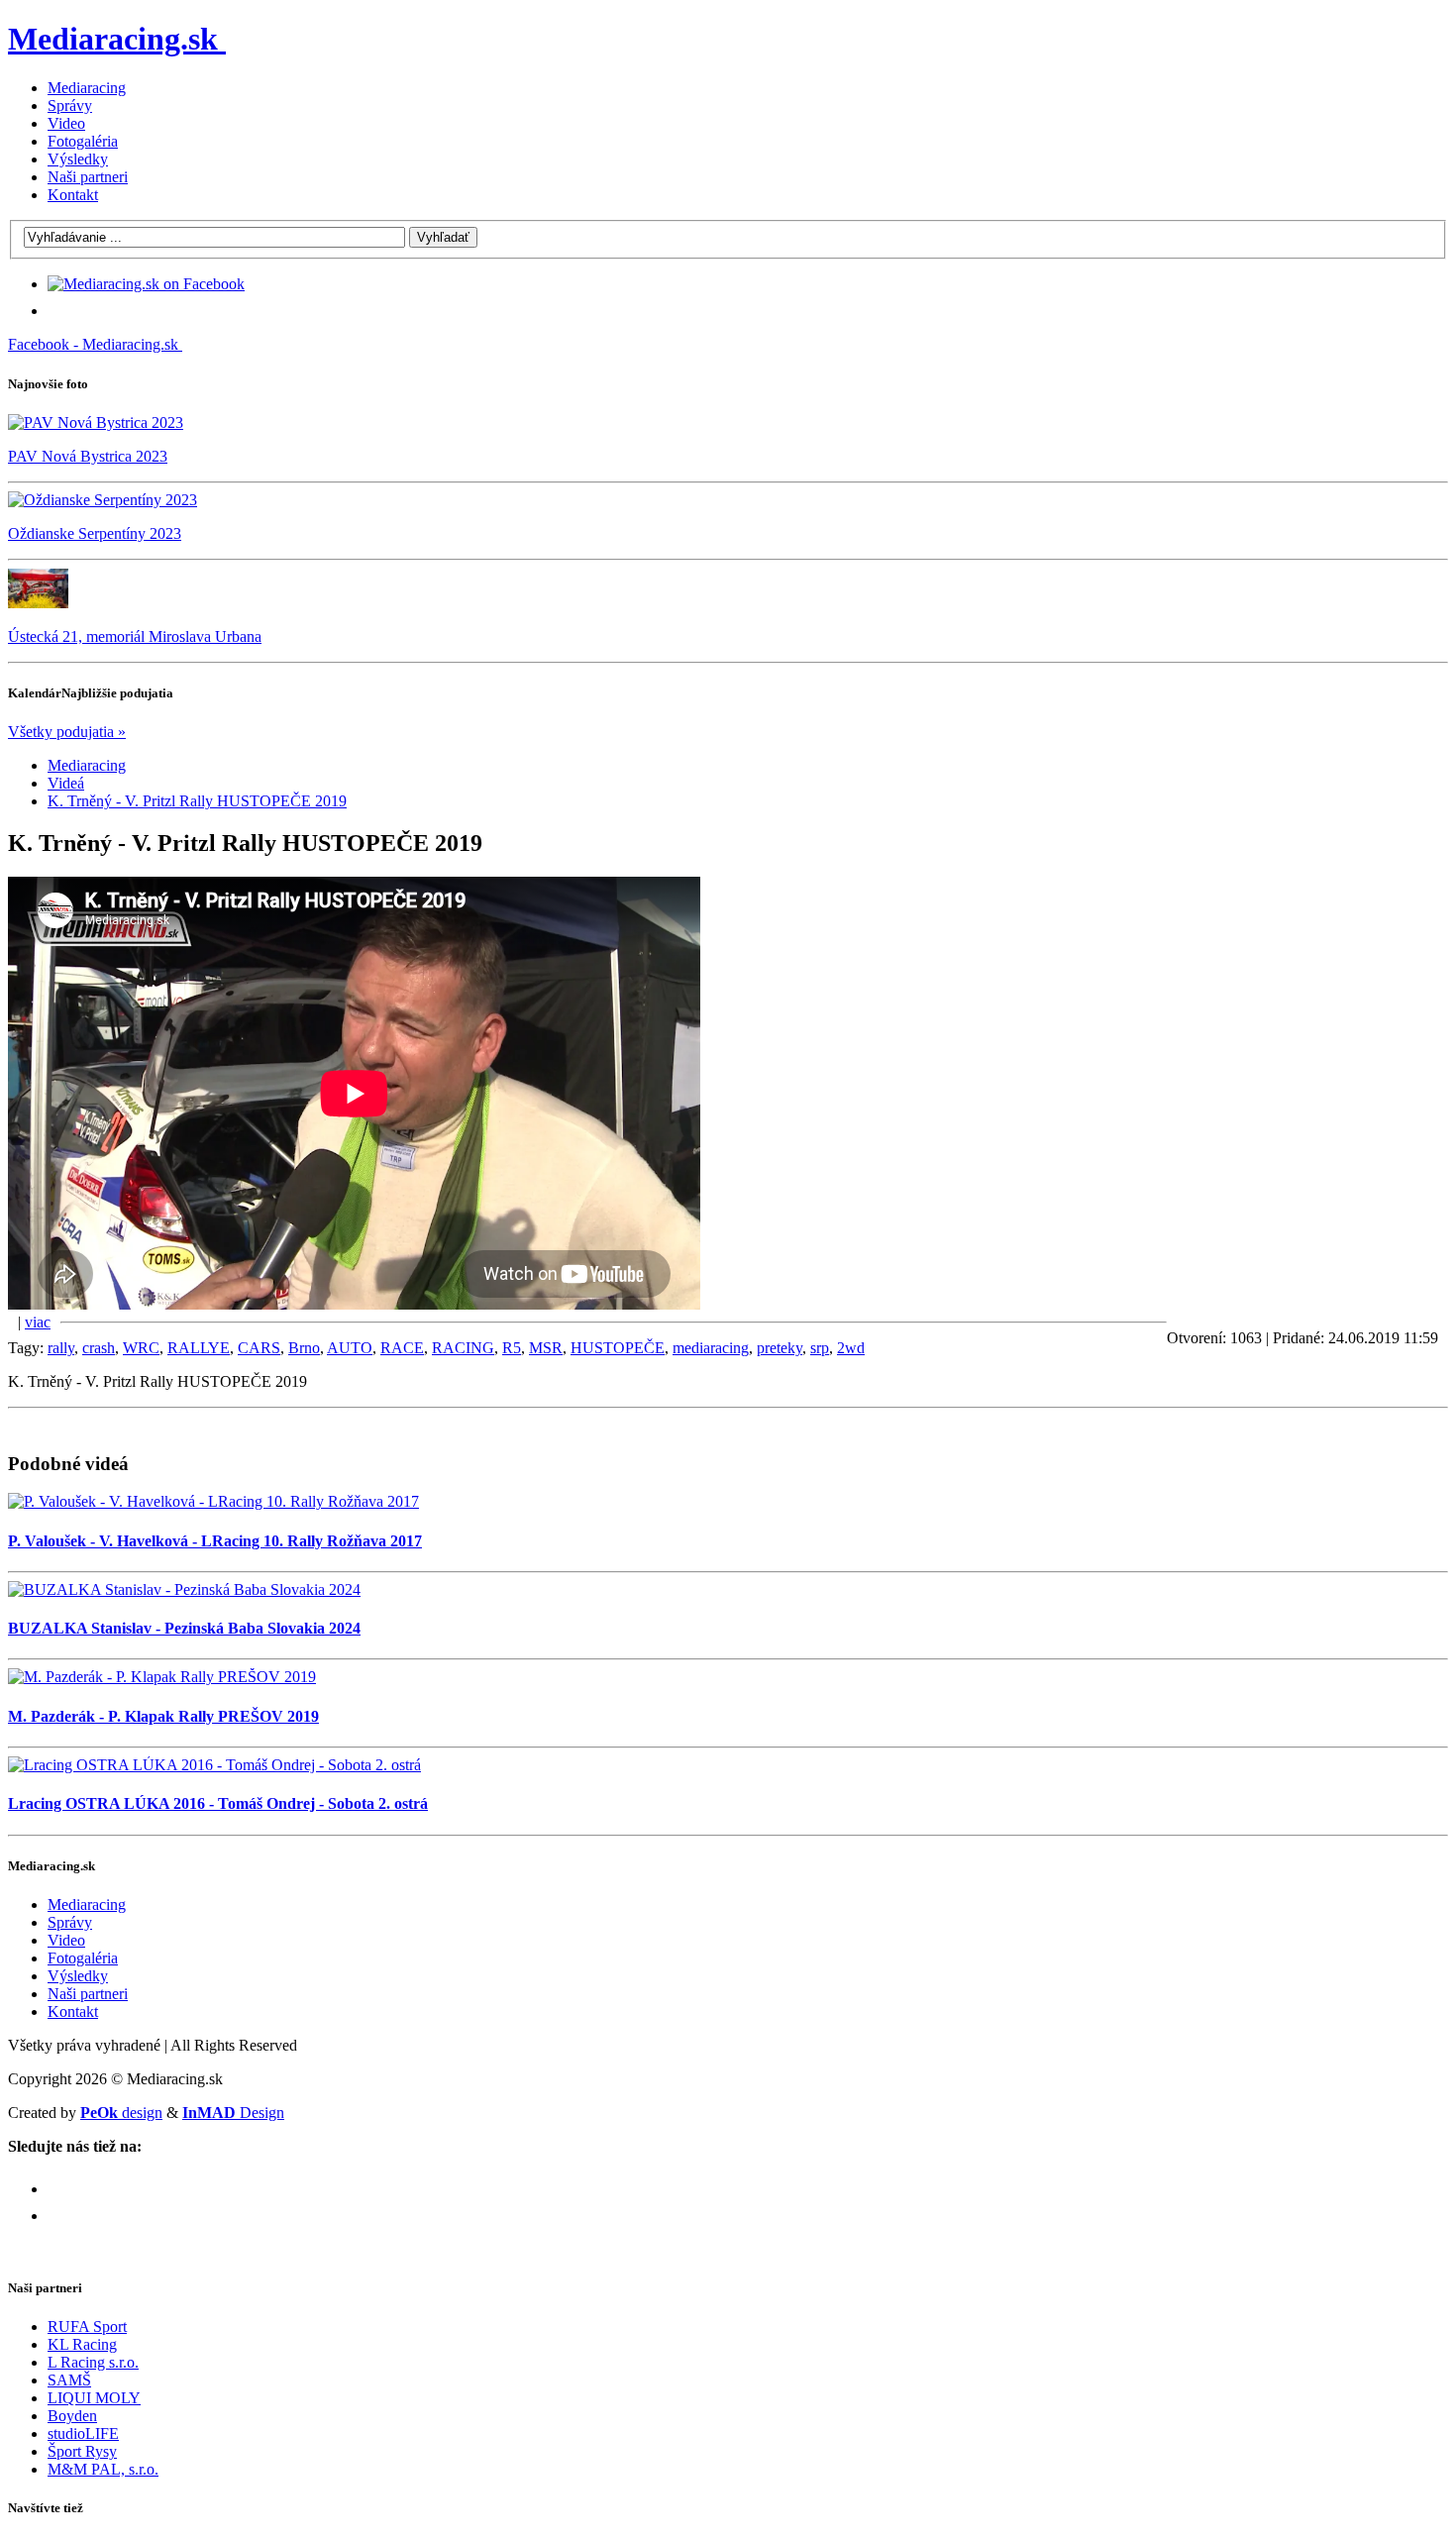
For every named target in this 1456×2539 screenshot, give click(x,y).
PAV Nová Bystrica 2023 (88, 456)
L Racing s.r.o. (93, 2362)
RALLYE (199, 1348)
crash (99, 1348)
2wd (851, 1348)
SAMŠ (69, 2380)
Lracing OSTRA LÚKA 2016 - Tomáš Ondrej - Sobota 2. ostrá (218, 1803)
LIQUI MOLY (94, 2398)
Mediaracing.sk (113, 39)
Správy (70, 106)
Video (66, 123)
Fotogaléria (83, 141)
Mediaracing (87, 88)
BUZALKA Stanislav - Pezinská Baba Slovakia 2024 (184, 1628)
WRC (141, 1348)
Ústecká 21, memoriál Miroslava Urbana (135, 636)
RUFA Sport (87, 2327)
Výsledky (78, 159)
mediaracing (711, 1348)
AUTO (350, 1348)
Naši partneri (88, 177)
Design (233, 2113)
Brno (304, 1348)
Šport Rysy (82, 2451)
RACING (463, 1348)
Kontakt (73, 195)
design (121, 2113)
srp (820, 1348)
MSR (546, 1348)
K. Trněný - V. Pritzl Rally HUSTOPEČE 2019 (197, 801)
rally (61, 1348)
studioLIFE (83, 2433)
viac (38, 1322)
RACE (402, 1348)
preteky (780, 1348)
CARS (259, 1348)
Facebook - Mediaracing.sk (93, 344)
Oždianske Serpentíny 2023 (95, 533)
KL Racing (82, 2344)
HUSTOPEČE (618, 1348)
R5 (512, 1348)
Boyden (72, 2416)
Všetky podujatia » (67, 732)
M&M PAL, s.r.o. (103, 2469)
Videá (66, 783)
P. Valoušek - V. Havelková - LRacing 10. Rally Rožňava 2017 (215, 1541)
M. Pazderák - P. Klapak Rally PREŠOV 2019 (163, 1716)
